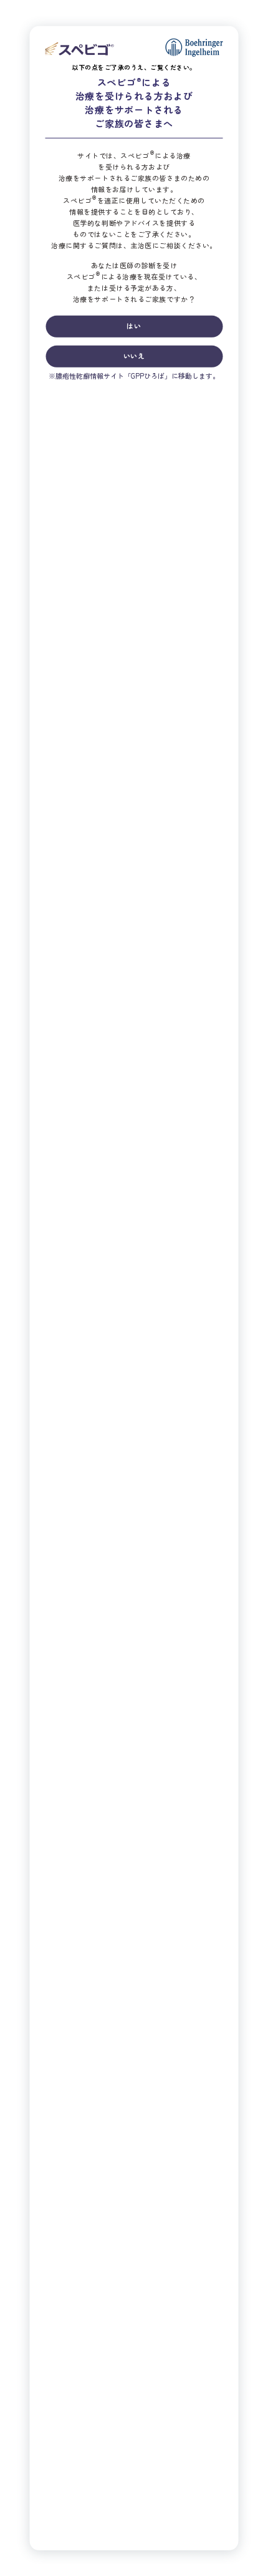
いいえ (134, 355)
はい (134, 325)
